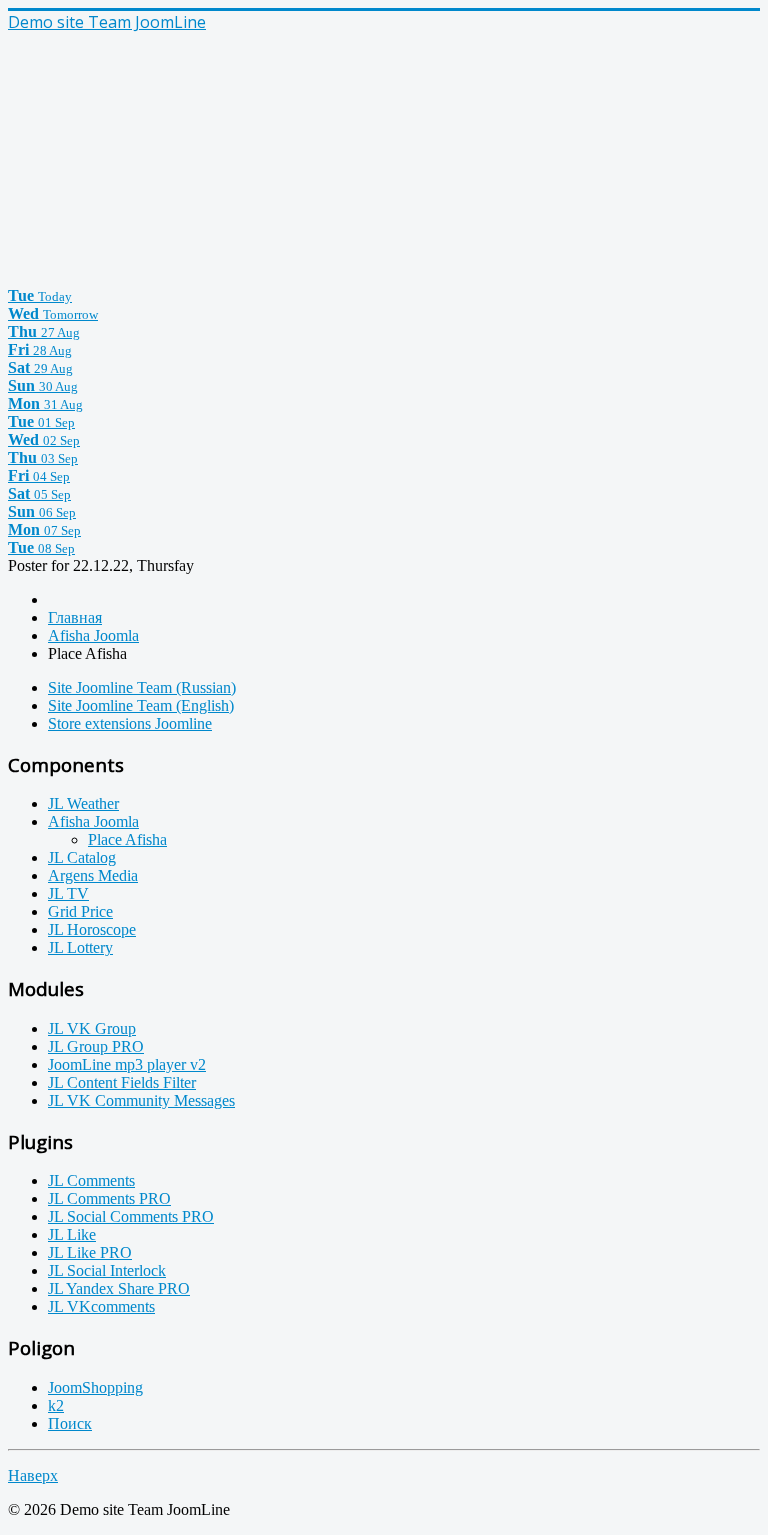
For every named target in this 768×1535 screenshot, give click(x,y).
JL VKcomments (101, 1306)
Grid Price (80, 911)
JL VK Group (92, 1028)
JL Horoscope (92, 929)
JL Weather (83, 803)
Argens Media (93, 875)
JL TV (68, 893)
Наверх (33, 1475)
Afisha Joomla (93, 821)
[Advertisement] (158, 158)
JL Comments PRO (109, 1198)
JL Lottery (80, 947)
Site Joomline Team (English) (141, 705)
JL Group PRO (96, 1046)
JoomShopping (95, 1387)
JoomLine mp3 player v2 (127, 1064)
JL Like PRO (90, 1252)
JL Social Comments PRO (131, 1216)
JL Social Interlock (107, 1270)
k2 (56, 1405)
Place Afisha (127, 839)
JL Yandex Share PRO (119, 1288)
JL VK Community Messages (141, 1100)
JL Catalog (82, 857)
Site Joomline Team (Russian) (142, 687)
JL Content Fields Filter (122, 1082)
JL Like (72, 1234)
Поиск (70, 1423)
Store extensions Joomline (130, 723)
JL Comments (91, 1180)
